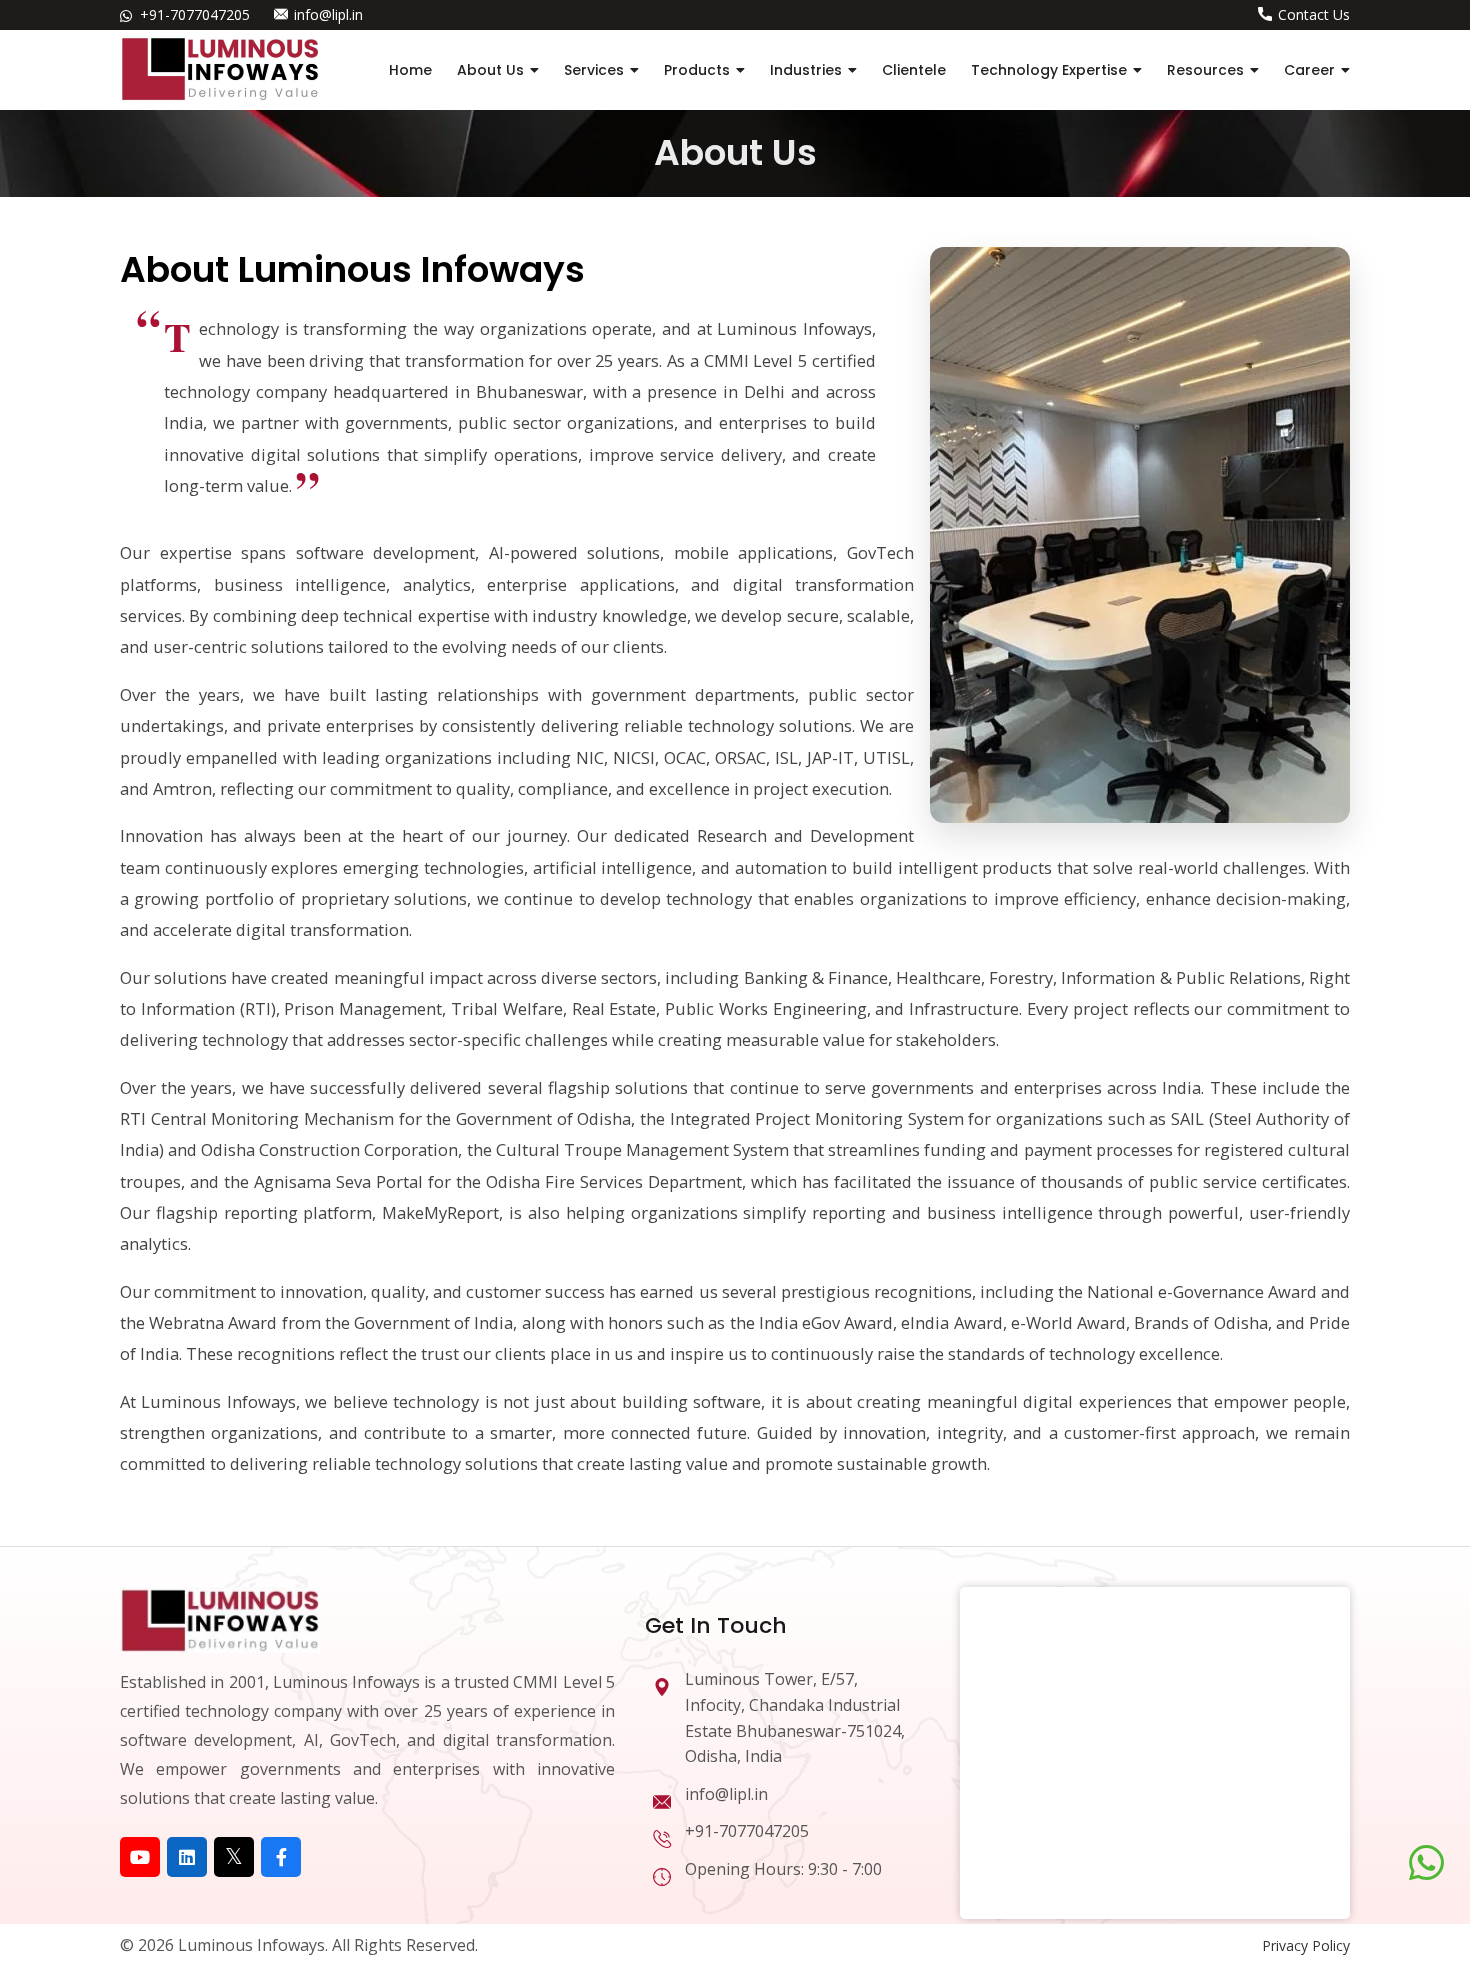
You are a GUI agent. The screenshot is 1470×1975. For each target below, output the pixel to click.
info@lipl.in (328, 14)
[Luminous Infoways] (220, 1618)
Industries (806, 70)
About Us (490, 70)
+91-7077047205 (195, 14)
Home (410, 70)
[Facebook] (281, 1857)
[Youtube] (140, 1857)
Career (1309, 70)
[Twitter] (234, 1857)
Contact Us (1314, 14)
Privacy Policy (1306, 1945)
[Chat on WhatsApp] (1426, 1863)
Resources (1205, 70)
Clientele (914, 70)
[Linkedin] (187, 1857)
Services (594, 70)
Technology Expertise (1049, 70)
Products (697, 70)
